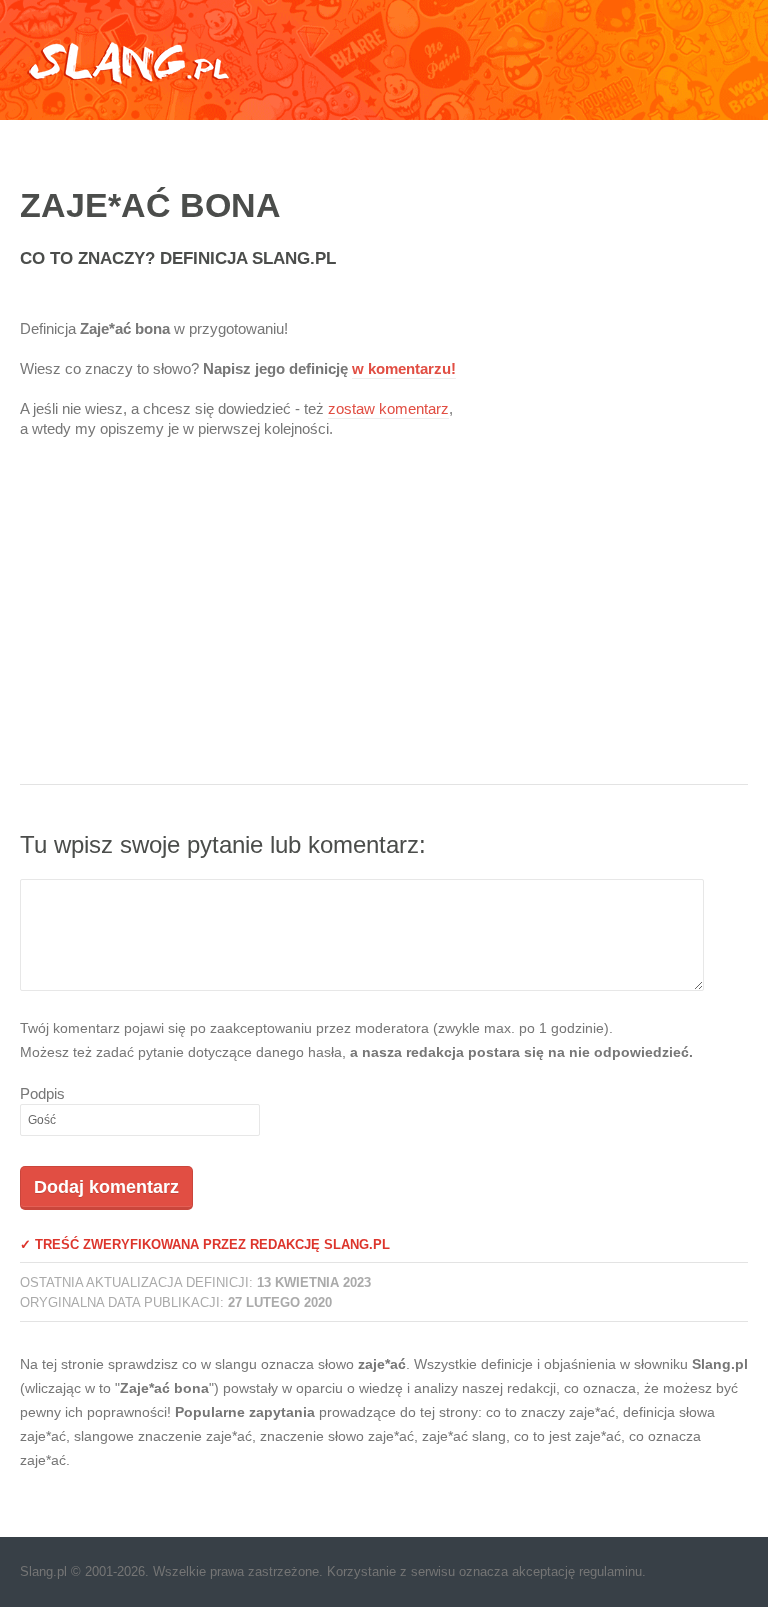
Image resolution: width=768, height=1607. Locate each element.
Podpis (42, 1093)
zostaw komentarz (388, 408)
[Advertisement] (384, 624)
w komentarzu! (404, 368)
